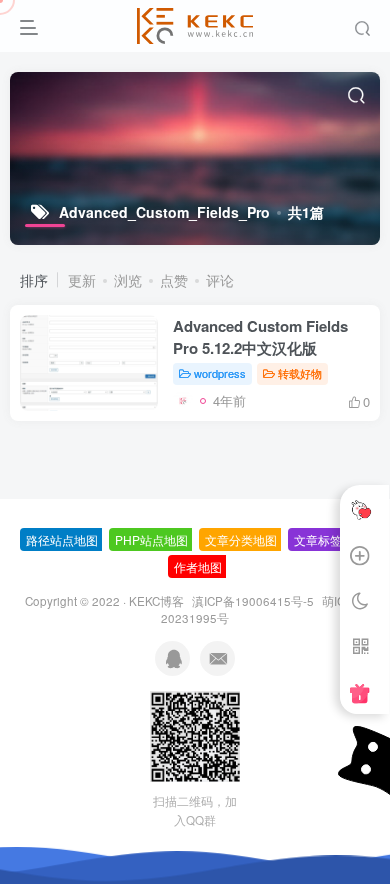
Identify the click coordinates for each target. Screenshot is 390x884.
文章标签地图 (330, 539)
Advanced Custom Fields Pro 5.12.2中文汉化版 (260, 337)
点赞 (174, 280)
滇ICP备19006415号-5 (253, 601)
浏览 (128, 280)
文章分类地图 (241, 539)
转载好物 (300, 373)
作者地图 (198, 566)
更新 (82, 280)
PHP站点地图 (151, 539)
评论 (220, 280)
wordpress (220, 373)
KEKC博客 (156, 601)
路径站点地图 (62, 539)
